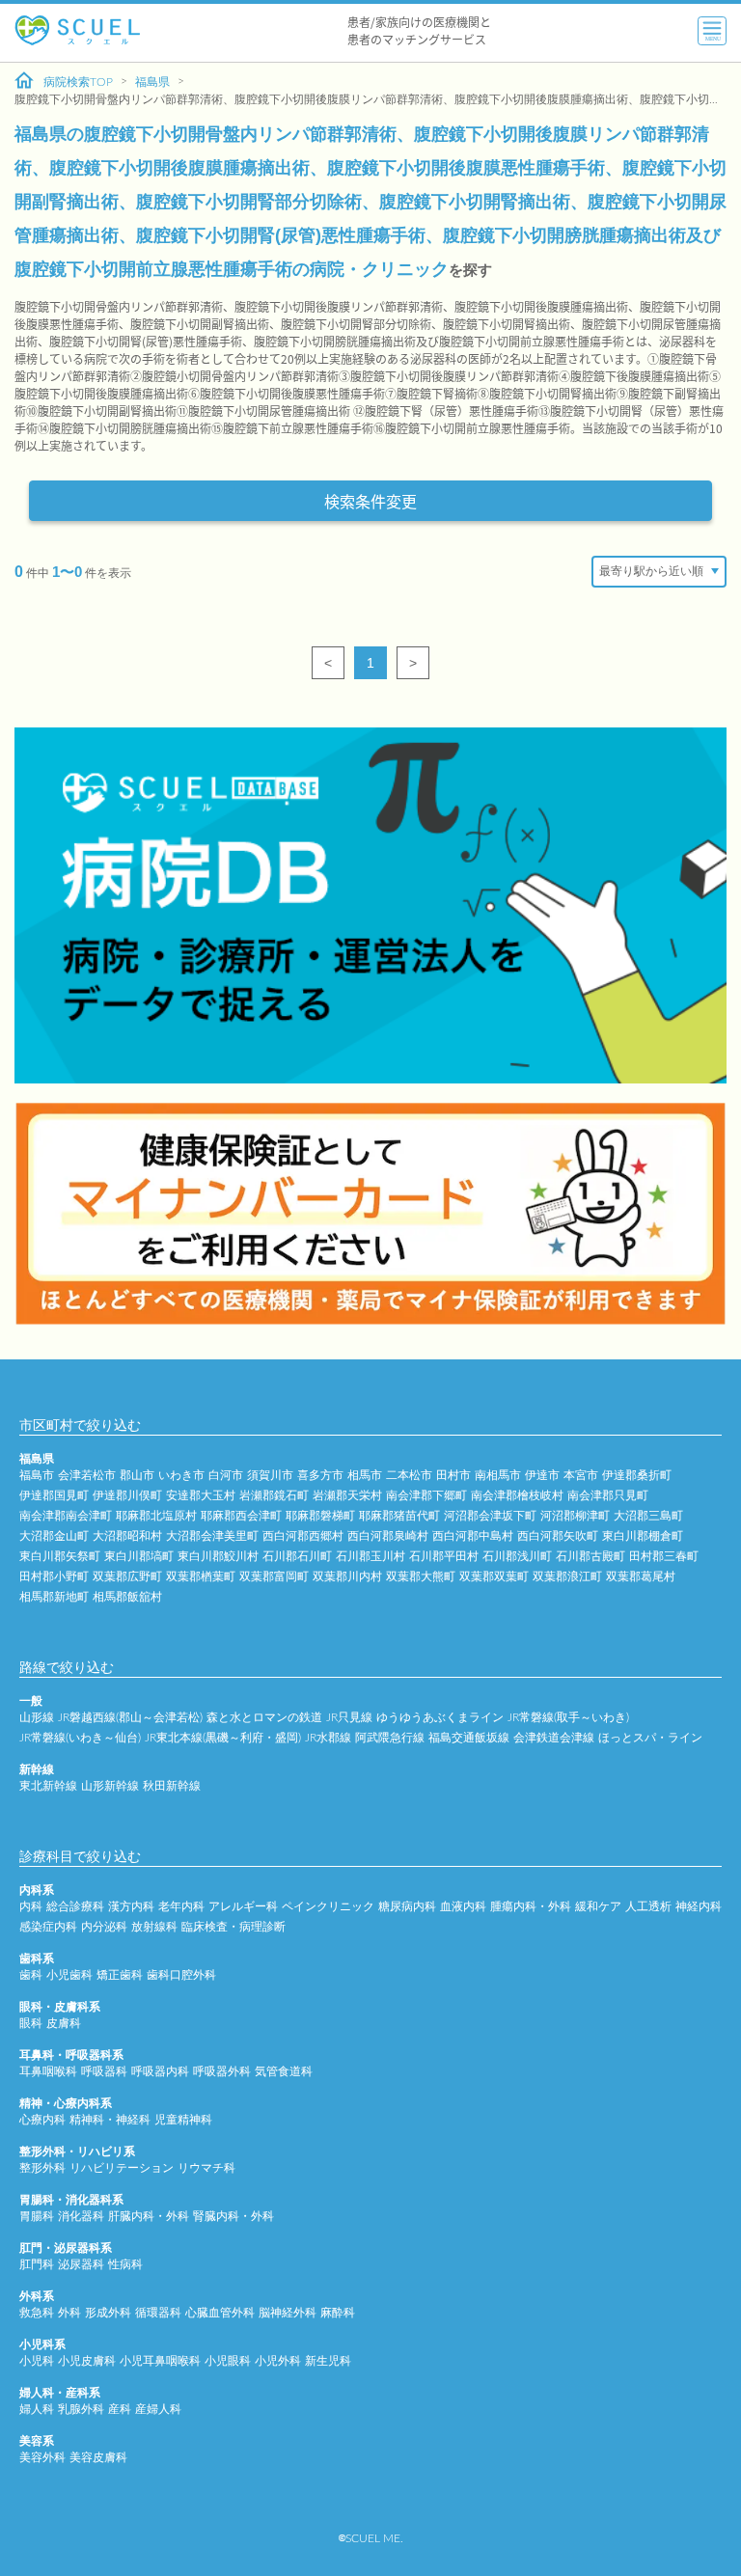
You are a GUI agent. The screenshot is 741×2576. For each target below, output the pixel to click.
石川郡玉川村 (370, 1556)
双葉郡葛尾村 (641, 1576)
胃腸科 (37, 2216)
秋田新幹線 (172, 1786)
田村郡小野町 (54, 1576)
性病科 (125, 2264)
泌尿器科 (81, 2264)
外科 (69, 2313)
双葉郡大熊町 (421, 1576)
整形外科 (42, 2168)
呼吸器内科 (160, 2071)
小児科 (37, 2361)
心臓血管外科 (220, 2313)
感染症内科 (48, 1927)
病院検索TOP (78, 82)
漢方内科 (131, 1906)
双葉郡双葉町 (494, 1576)
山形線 (37, 1717)
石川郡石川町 (297, 1556)
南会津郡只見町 (608, 1495)
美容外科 (42, 2457)
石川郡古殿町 (590, 1556)
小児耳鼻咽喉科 (160, 2361)
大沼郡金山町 (54, 1536)
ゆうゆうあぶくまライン (440, 1717)
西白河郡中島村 (473, 1536)
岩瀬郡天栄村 (347, 1495)
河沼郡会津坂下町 (490, 1516)
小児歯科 (69, 1975)
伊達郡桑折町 (637, 1475)
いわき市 (181, 1475)
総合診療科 (75, 1906)
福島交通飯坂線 (469, 1738)
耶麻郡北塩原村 (156, 1516)
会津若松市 (87, 1475)
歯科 (31, 1975)
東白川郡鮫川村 (218, 1556)
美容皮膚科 (98, 2457)
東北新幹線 (48, 1786)
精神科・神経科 (110, 2120)
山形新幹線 (110, 1786)
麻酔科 (338, 2313)
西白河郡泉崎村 (388, 1536)
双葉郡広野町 (127, 1576)
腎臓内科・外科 (233, 2216)
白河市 (226, 1475)
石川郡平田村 (444, 1556)
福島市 (37, 1475)
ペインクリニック (328, 1906)
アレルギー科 (243, 1906)
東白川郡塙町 (139, 1556)
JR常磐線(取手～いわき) (568, 1717)
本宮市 (581, 1475)
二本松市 (409, 1475)
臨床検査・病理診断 (233, 1927)
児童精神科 (183, 2120)
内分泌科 (104, 1927)
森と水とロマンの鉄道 (264, 1717)
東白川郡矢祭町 (60, 1556)
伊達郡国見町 (54, 1495)
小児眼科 (228, 2361)
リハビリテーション (122, 2168)
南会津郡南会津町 (66, 1516)
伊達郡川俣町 (127, 1495)
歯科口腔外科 (181, 1975)
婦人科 (37, 2409)
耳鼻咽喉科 (48, 2071)
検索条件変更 (370, 501)
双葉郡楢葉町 (201, 1576)
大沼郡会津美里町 (212, 1536)
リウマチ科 (206, 2168)
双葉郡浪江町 (567, 1576)
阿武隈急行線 (390, 1738)
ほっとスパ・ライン (650, 1738)
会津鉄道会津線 (554, 1738)
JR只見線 (349, 1717)
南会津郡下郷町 (426, 1495)
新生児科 (328, 2361)
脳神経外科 (288, 2313)
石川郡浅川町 (517, 1556)
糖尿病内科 (407, 1906)
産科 (120, 2409)
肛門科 (37, 2264)
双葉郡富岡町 (274, 1576)
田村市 (453, 1475)
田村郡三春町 (664, 1556)
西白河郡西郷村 (303, 1536)
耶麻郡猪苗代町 (399, 1516)
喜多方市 (320, 1475)
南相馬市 (498, 1475)
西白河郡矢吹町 (558, 1536)
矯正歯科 (120, 1975)
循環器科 (158, 2313)
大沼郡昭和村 (127, 1536)
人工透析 (648, 1906)
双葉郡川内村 (347, 1576)
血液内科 (463, 1906)
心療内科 (42, 2120)
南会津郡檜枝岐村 (517, 1495)
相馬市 (365, 1475)
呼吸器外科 (222, 2071)
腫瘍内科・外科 (531, 1906)
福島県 (152, 82)
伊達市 (542, 1475)
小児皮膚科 (87, 2361)
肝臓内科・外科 (149, 2216)
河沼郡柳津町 (575, 1516)
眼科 (31, 2023)
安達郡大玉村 (201, 1495)
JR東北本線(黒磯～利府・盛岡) (223, 1738)
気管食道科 (284, 2071)
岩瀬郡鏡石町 (274, 1495)
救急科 (37, 2313)
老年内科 (181, 1906)
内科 (31, 1906)
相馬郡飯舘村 (127, 1597)
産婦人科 (158, 2409)
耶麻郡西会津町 (241, 1516)
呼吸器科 (104, 2071)
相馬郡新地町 (54, 1597)
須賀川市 (270, 1475)
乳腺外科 (81, 2409)
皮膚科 (64, 2023)
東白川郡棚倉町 (643, 1536)
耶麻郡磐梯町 (320, 1516)
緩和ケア (598, 1906)
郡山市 (137, 1475)
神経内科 (699, 1906)
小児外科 (278, 2361)
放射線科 (154, 1927)
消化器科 (81, 2216)
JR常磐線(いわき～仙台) (80, 1738)
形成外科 (108, 2313)
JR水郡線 (328, 1738)
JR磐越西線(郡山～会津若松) (130, 1717)
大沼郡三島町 (648, 1516)
